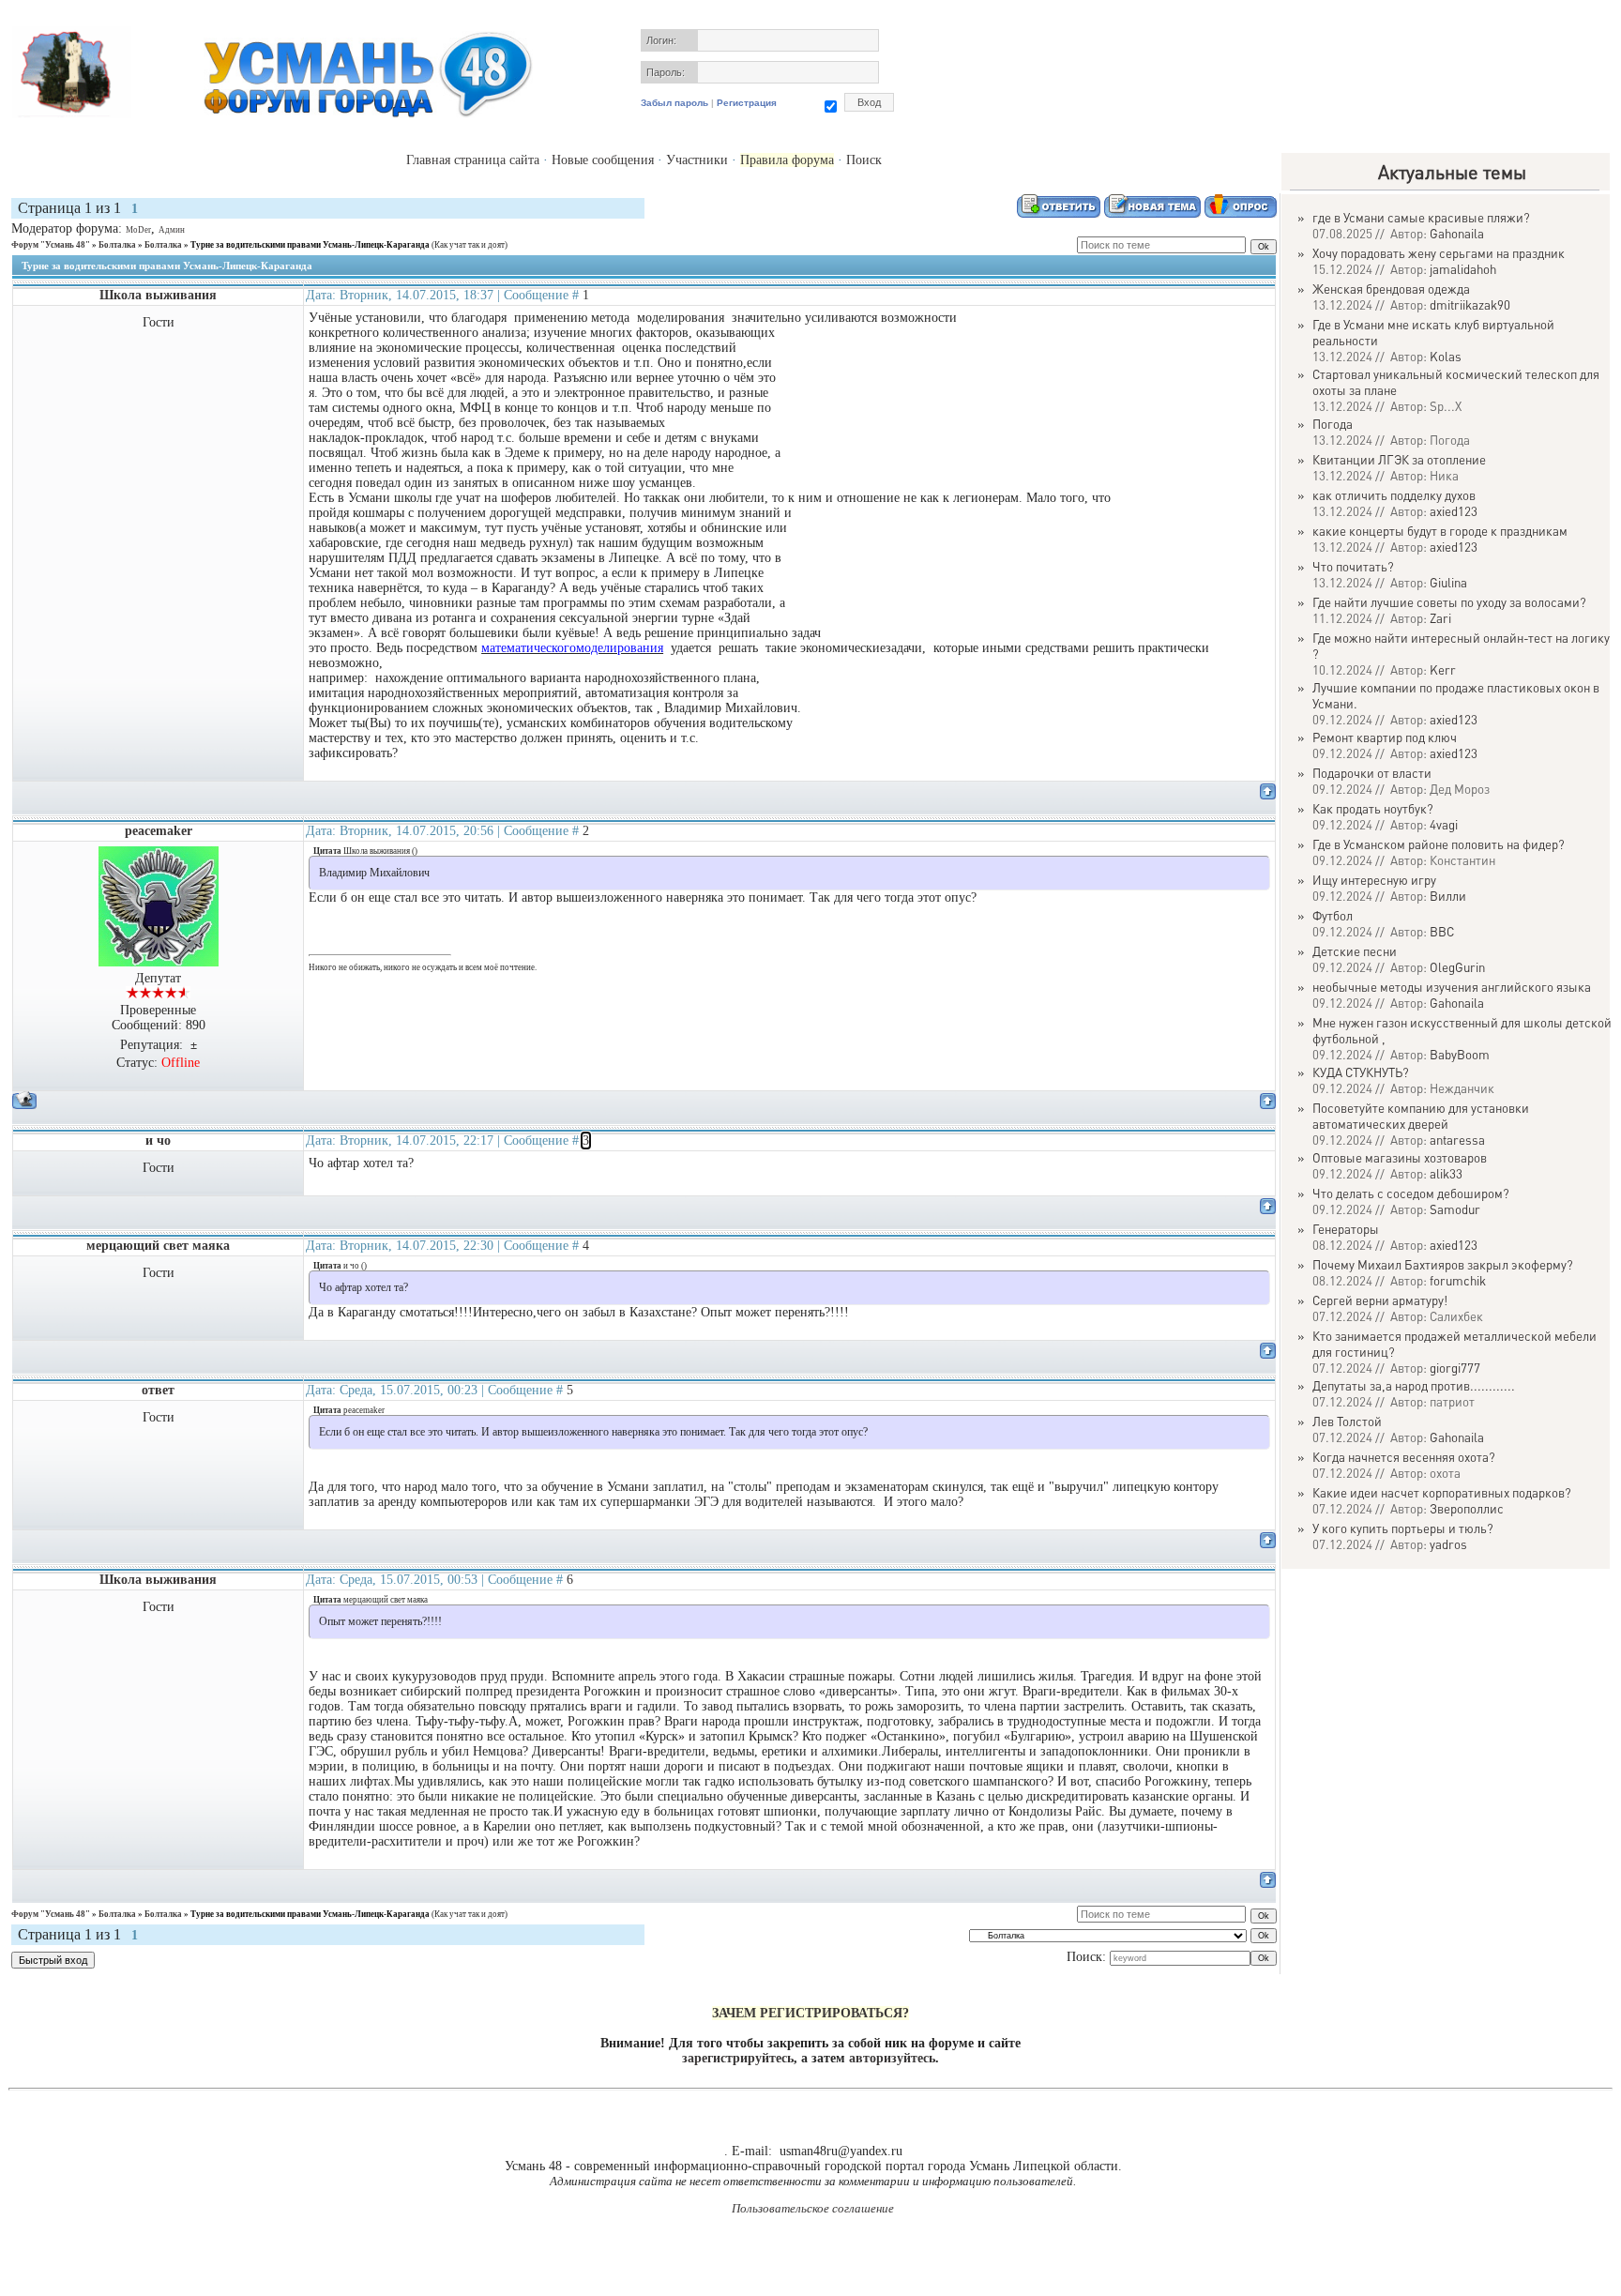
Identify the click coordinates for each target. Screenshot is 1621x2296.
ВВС (1442, 931)
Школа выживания (158, 295)
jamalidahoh (1463, 269)
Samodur (1455, 1209)
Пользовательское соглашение (813, 2208)
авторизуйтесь (892, 2058)
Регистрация (747, 103)
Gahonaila (1457, 233)
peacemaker (159, 831)
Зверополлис (1467, 1508)
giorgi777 (1455, 1368)
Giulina (1448, 582)
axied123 (1454, 511)
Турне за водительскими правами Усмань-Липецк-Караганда (310, 245)
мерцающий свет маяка (158, 1246)
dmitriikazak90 (1470, 304)
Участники (697, 160)
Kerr (1443, 669)
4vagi (1444, 824)
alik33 (1446, 1173)
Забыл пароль (674, 103)
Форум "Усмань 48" (51, 245)
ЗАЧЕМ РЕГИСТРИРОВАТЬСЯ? (810, 2013)
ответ (158, 1390)
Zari (1440, 618)
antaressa (1457, 1140)
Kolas (1446, 356)
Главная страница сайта (473, 160)
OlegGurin (1457, 967)
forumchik (1458, 1280)
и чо (158, 1140)
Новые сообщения (603, 160)
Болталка (117, 245)
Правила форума (787, 160)
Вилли (1448, 896)
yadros (1448, 1544)
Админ (172, 230)
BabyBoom (1460, 1054)
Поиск (864, 160)
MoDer (138, 230)
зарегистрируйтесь (738, 2058)
